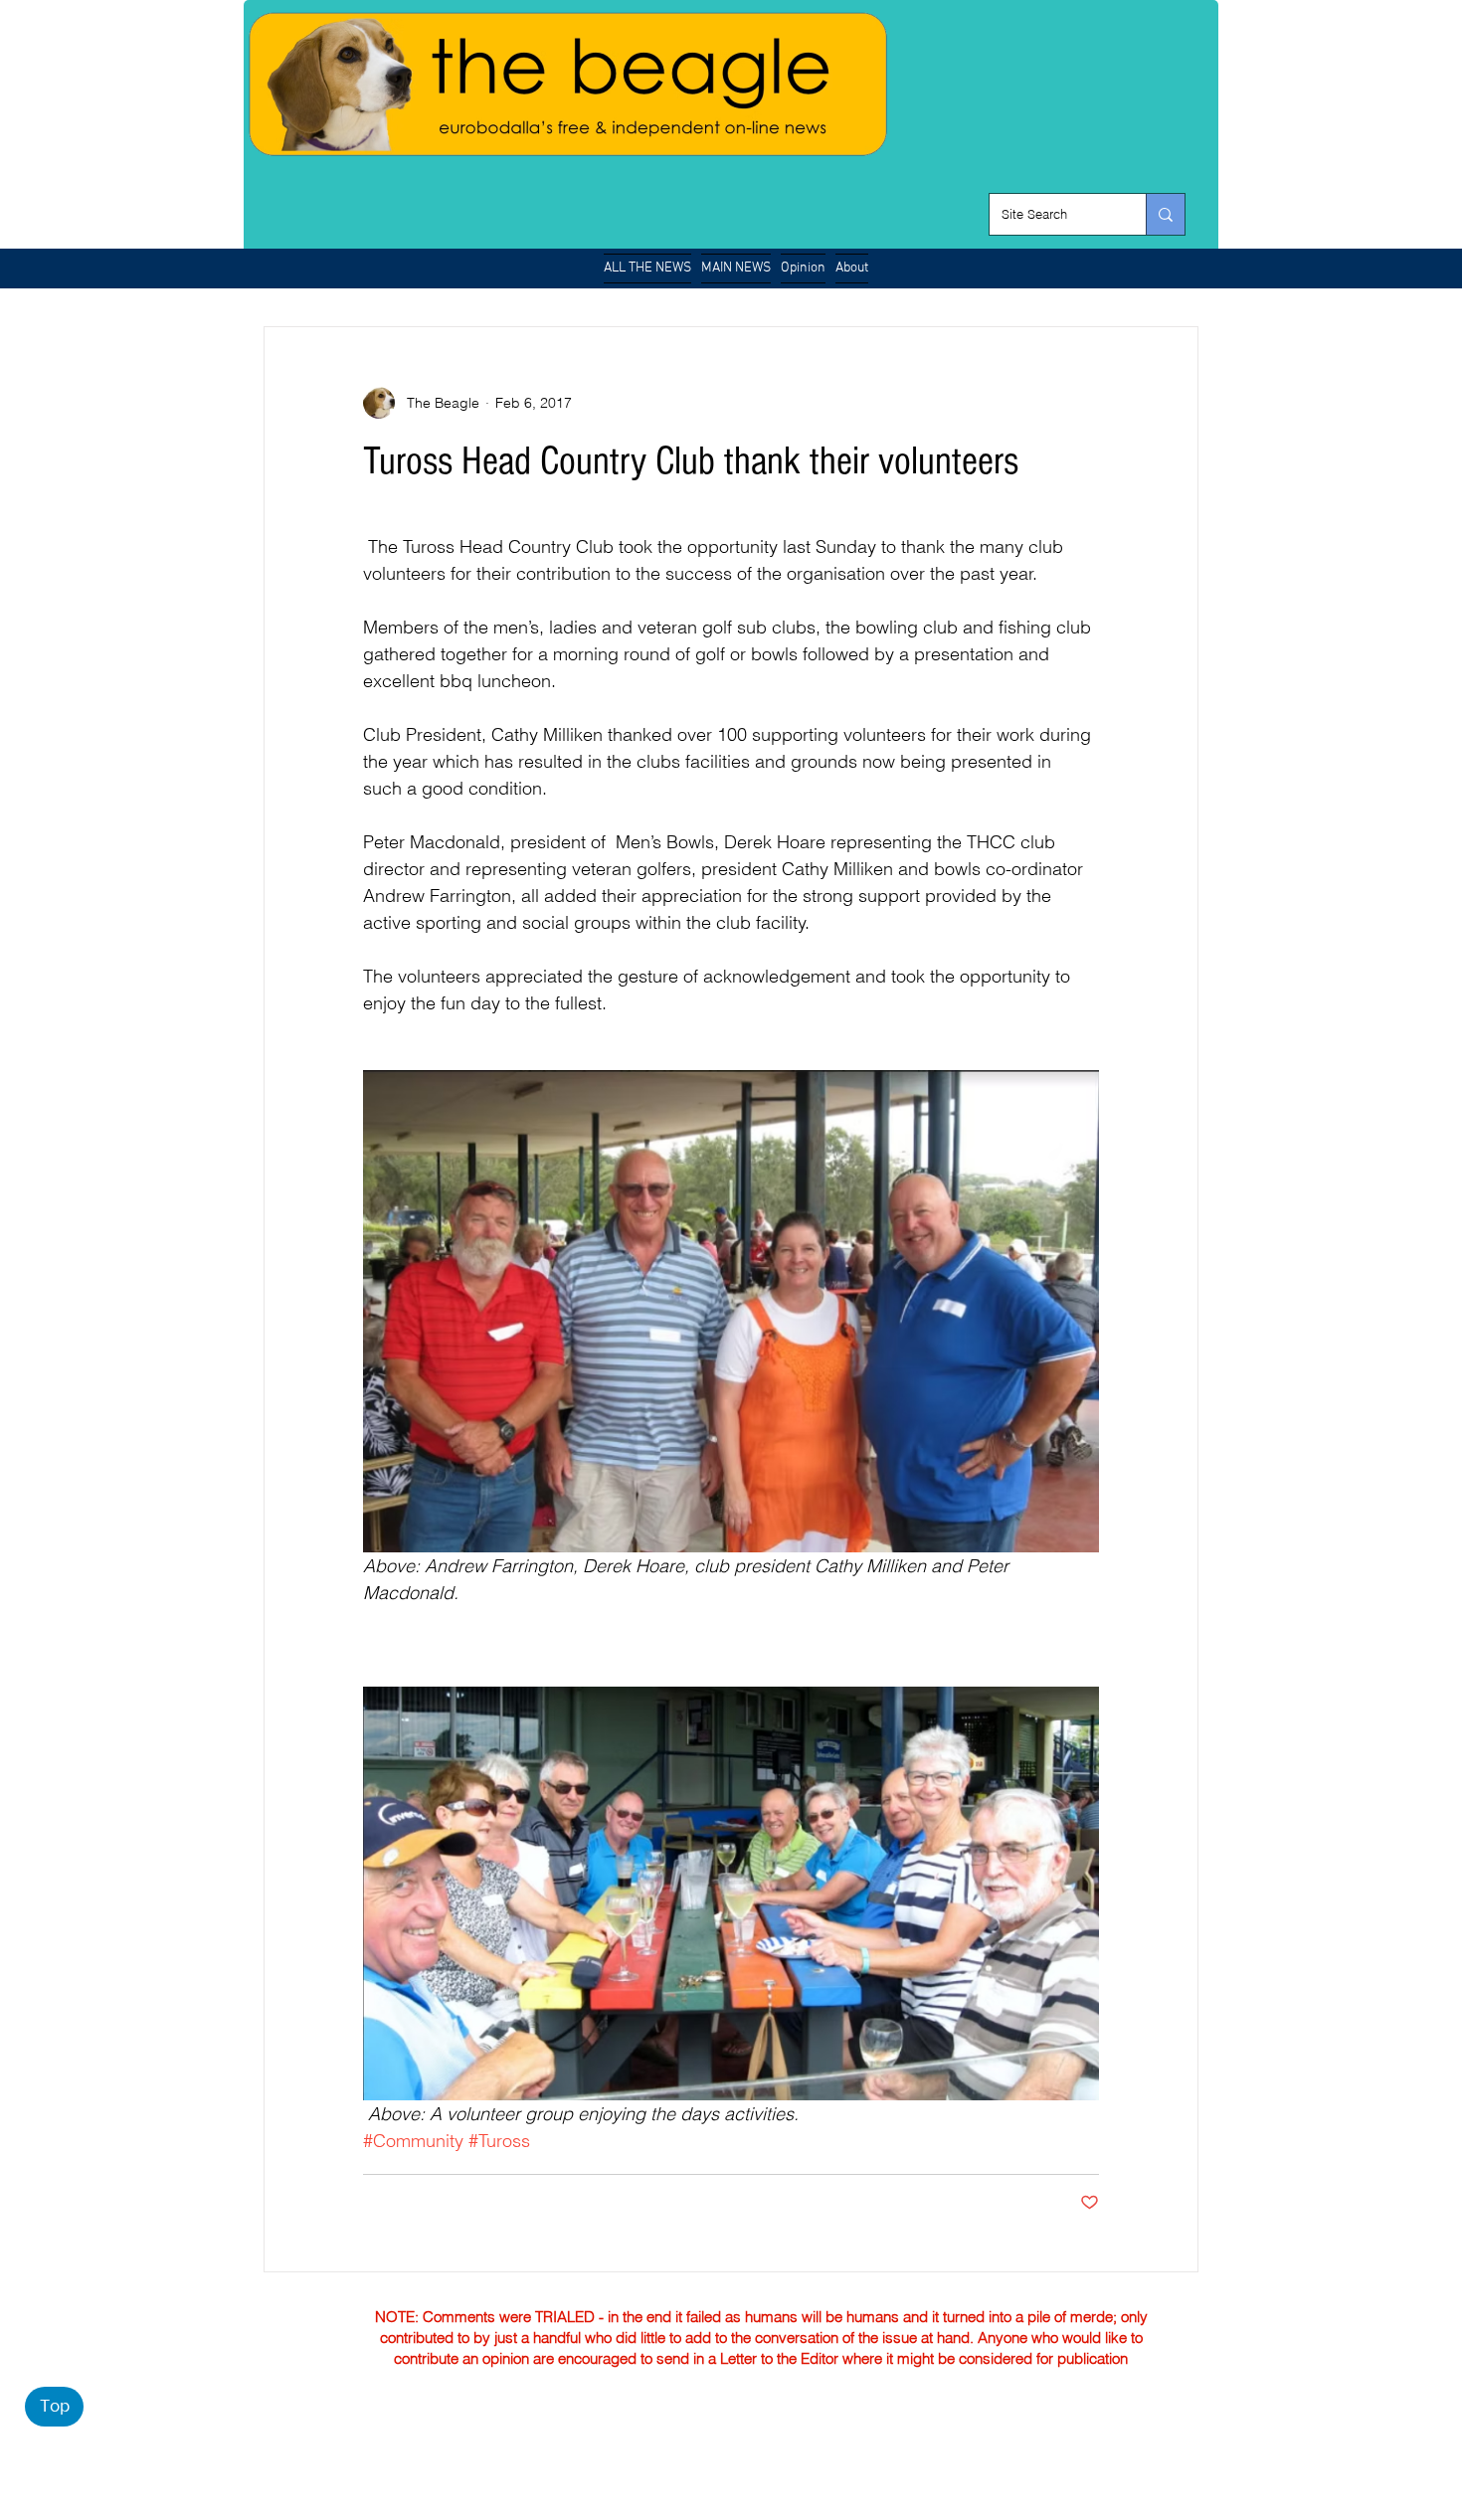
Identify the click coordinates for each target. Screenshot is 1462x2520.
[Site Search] (1165, 214)
